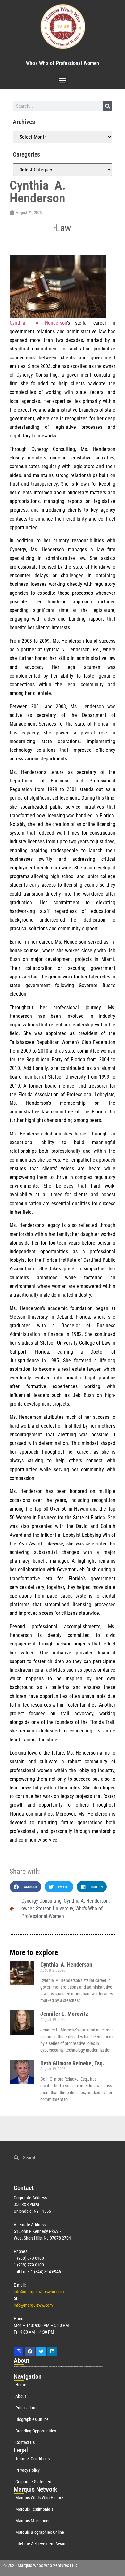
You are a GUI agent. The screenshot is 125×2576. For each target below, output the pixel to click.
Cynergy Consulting (42, 1901)
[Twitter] (41, 2352)
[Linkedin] (52, 2352)
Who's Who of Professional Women (63, 63)
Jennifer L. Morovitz (64, 2014)
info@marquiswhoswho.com (39, 2292)
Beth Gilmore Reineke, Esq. (72, 2063)
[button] (63, 80)
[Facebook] (30, 2352)
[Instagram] (19, 2352)
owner (28, 1908)
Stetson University (54, 1908)
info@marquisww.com (33, 2305)
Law (63, 228)
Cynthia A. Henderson (86, 1901)
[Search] (108, 106)
